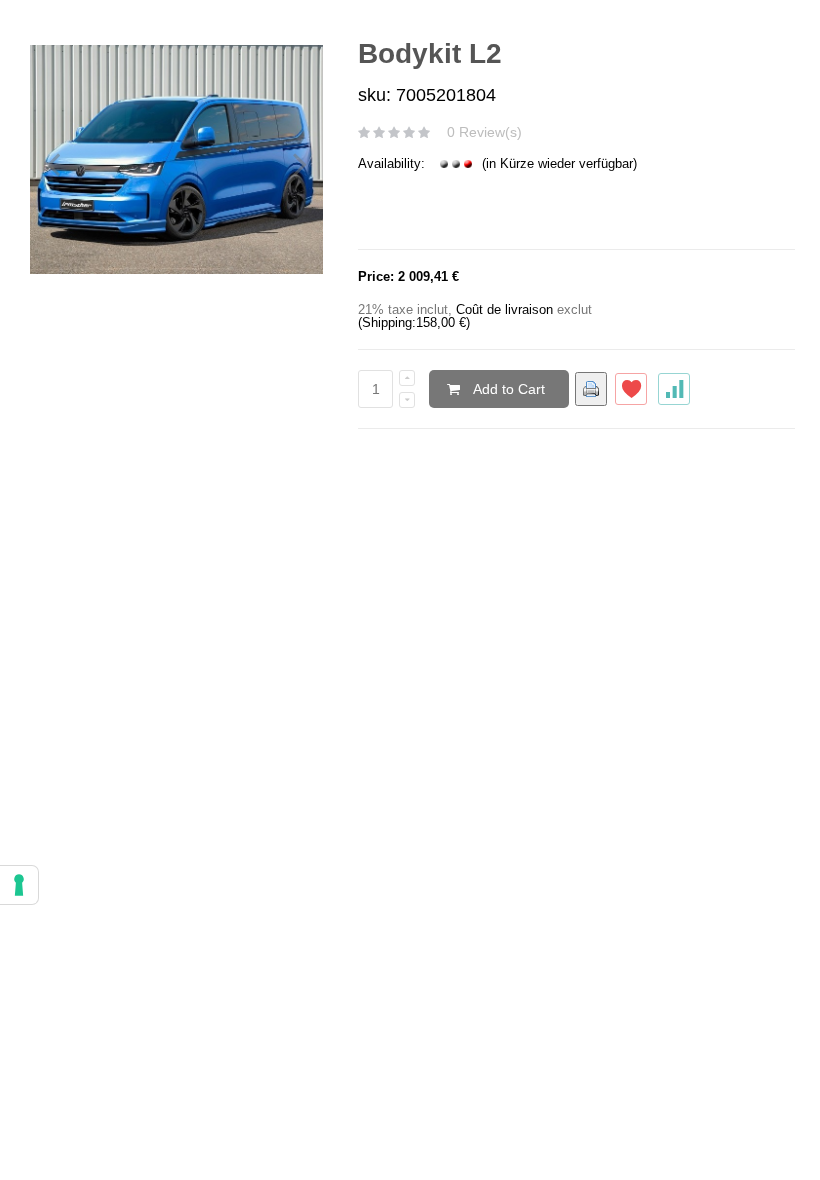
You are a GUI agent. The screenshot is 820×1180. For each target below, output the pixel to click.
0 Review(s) (484, 132)
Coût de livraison (504, 309)
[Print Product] (591, 389)
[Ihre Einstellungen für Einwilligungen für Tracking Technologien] (19, 885)
